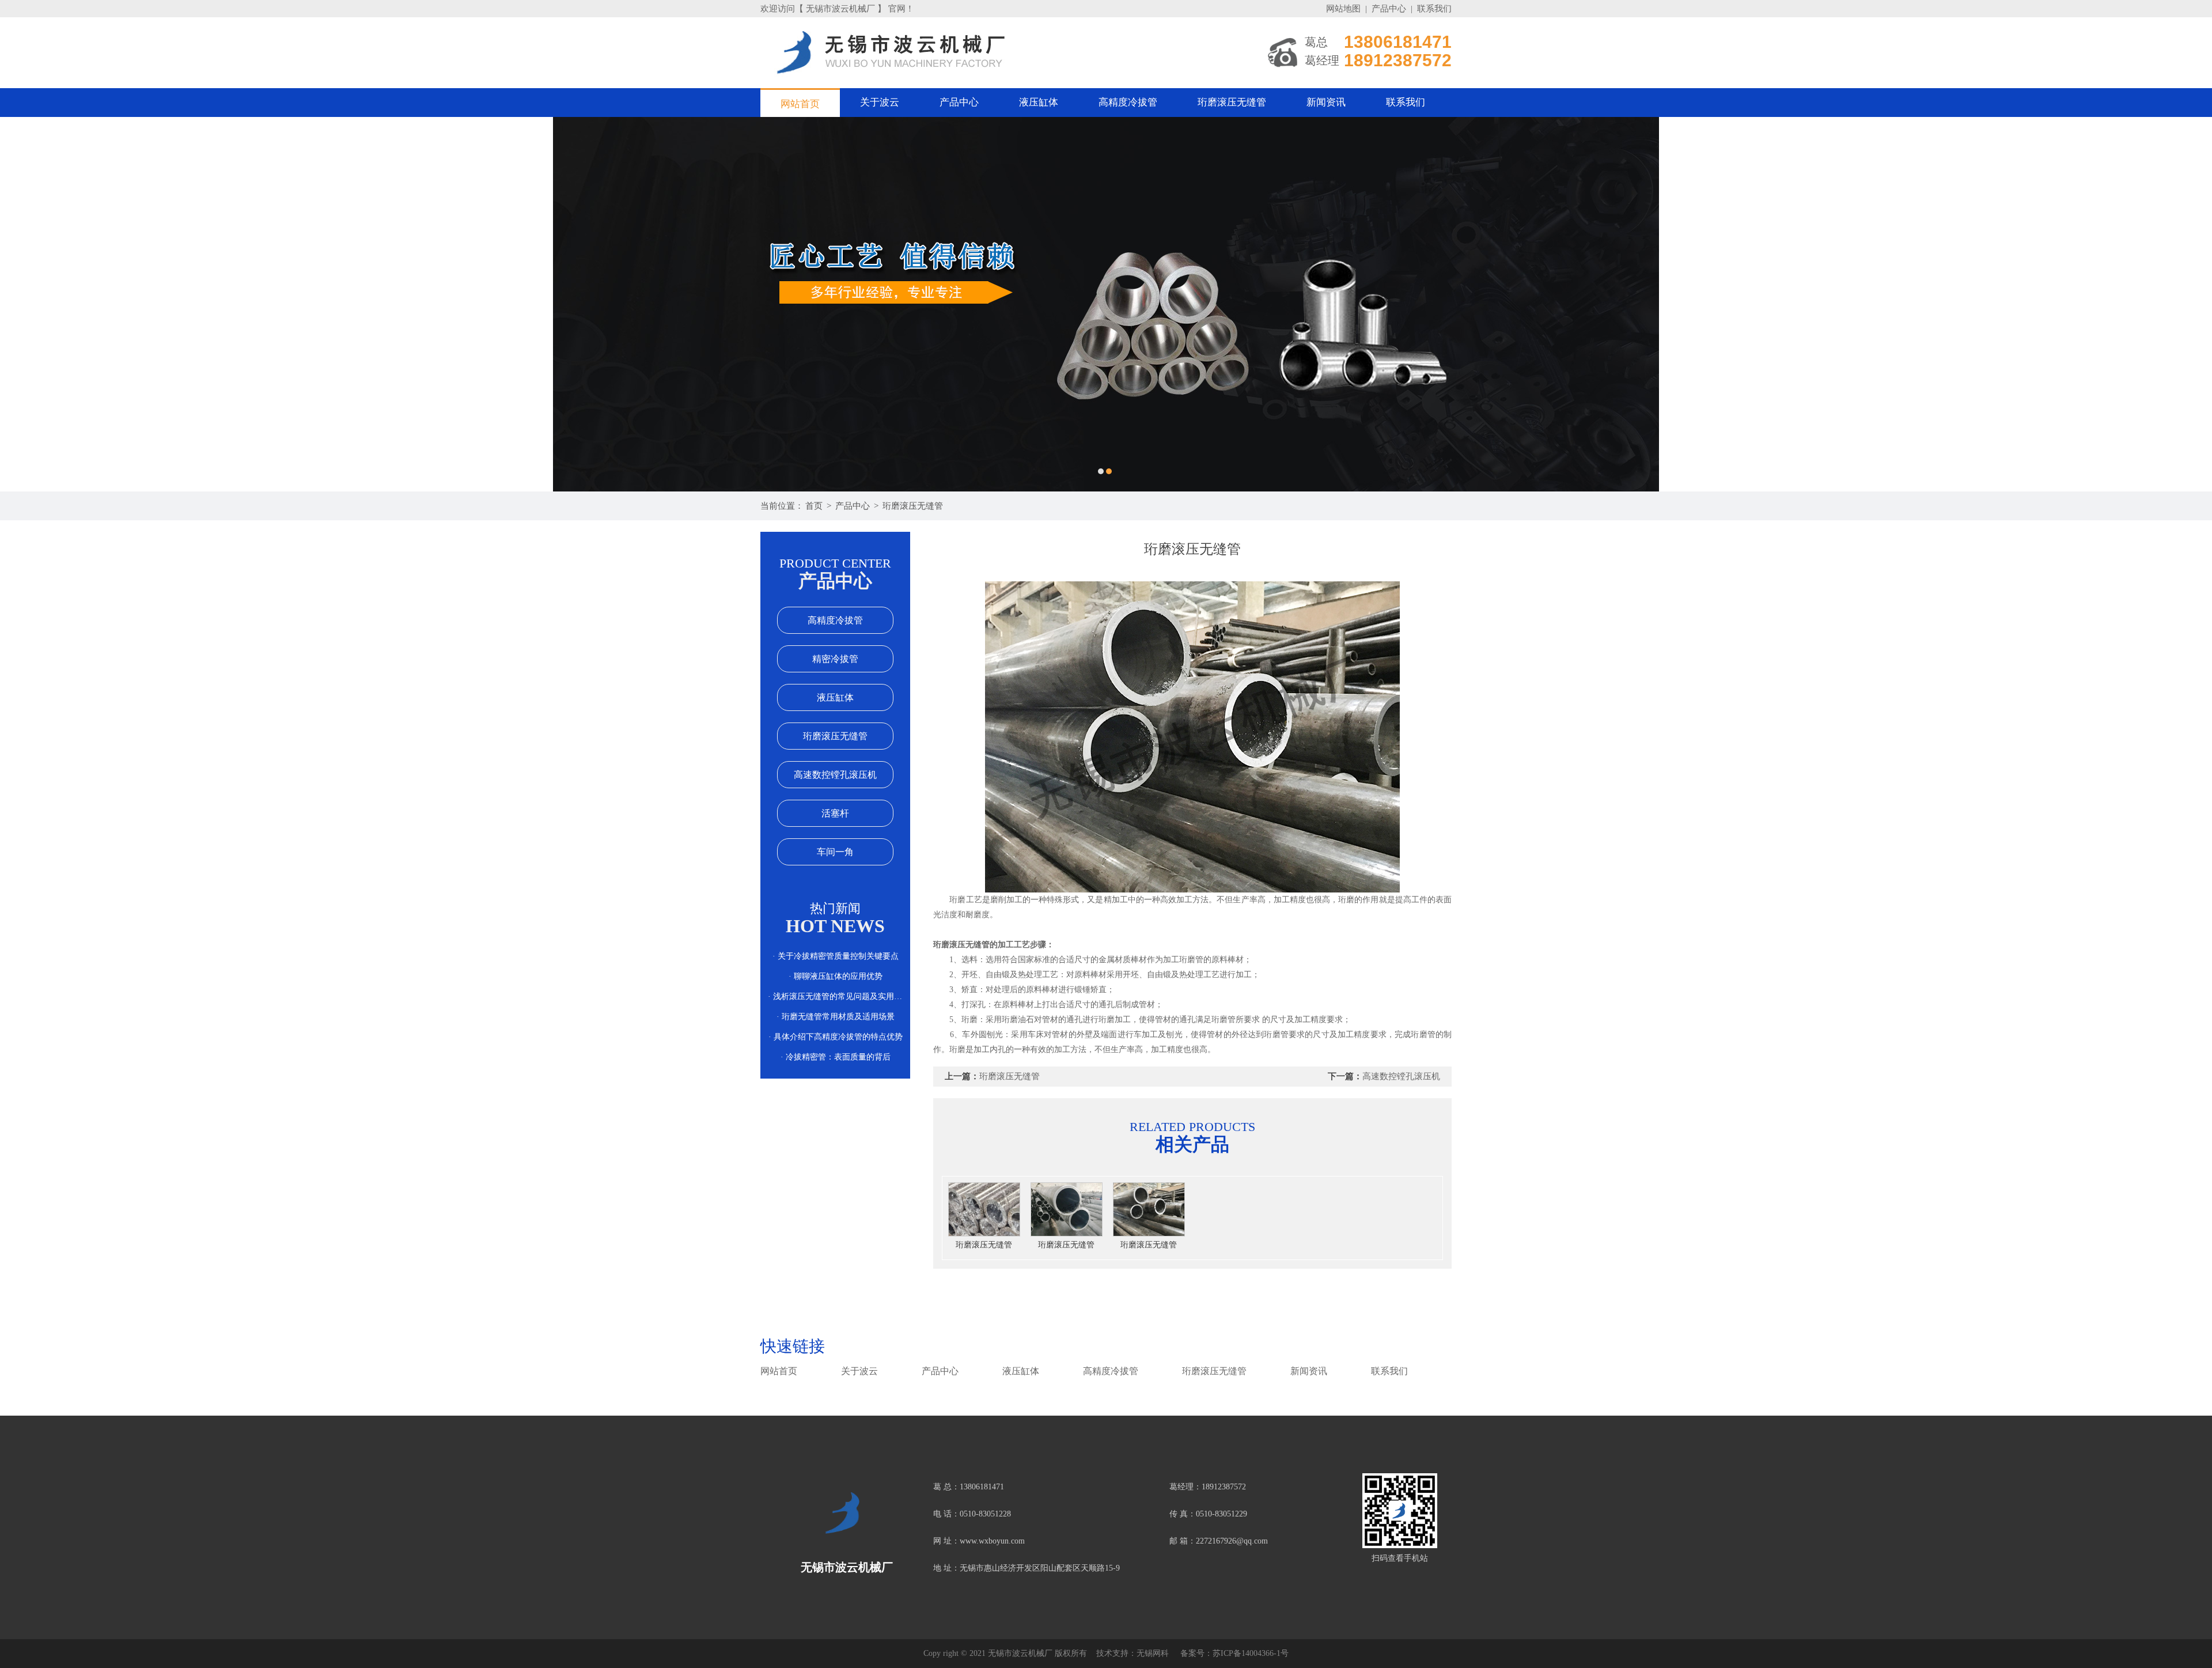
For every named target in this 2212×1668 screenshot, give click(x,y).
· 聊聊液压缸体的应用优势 (836, 976)
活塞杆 (835, 813)
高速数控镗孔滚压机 (835, 775)
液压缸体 (1039, 102)
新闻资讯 (1326, 102)
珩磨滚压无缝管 (1232, 102)
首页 (814, 506)
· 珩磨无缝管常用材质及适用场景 (836, 1017)
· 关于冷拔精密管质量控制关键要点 (836, 956)
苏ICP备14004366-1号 (1251, 1653)
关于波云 (880, 102)
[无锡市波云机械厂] (1106, 304)
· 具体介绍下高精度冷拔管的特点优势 (836, 1037)
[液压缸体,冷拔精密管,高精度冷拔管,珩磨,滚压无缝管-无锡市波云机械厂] (847, 1516)
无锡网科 (1153, 1653)
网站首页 (800, 104)
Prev (20, 304)
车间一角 (835, 852)
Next (2192, 304)
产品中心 (1389, 9)
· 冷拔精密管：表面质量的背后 (836, 1057)
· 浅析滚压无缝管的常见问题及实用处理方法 (835, 996)
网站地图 (1343, 9)
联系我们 (1434, 9)
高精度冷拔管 (1128, 102)
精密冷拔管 (835, 659)
